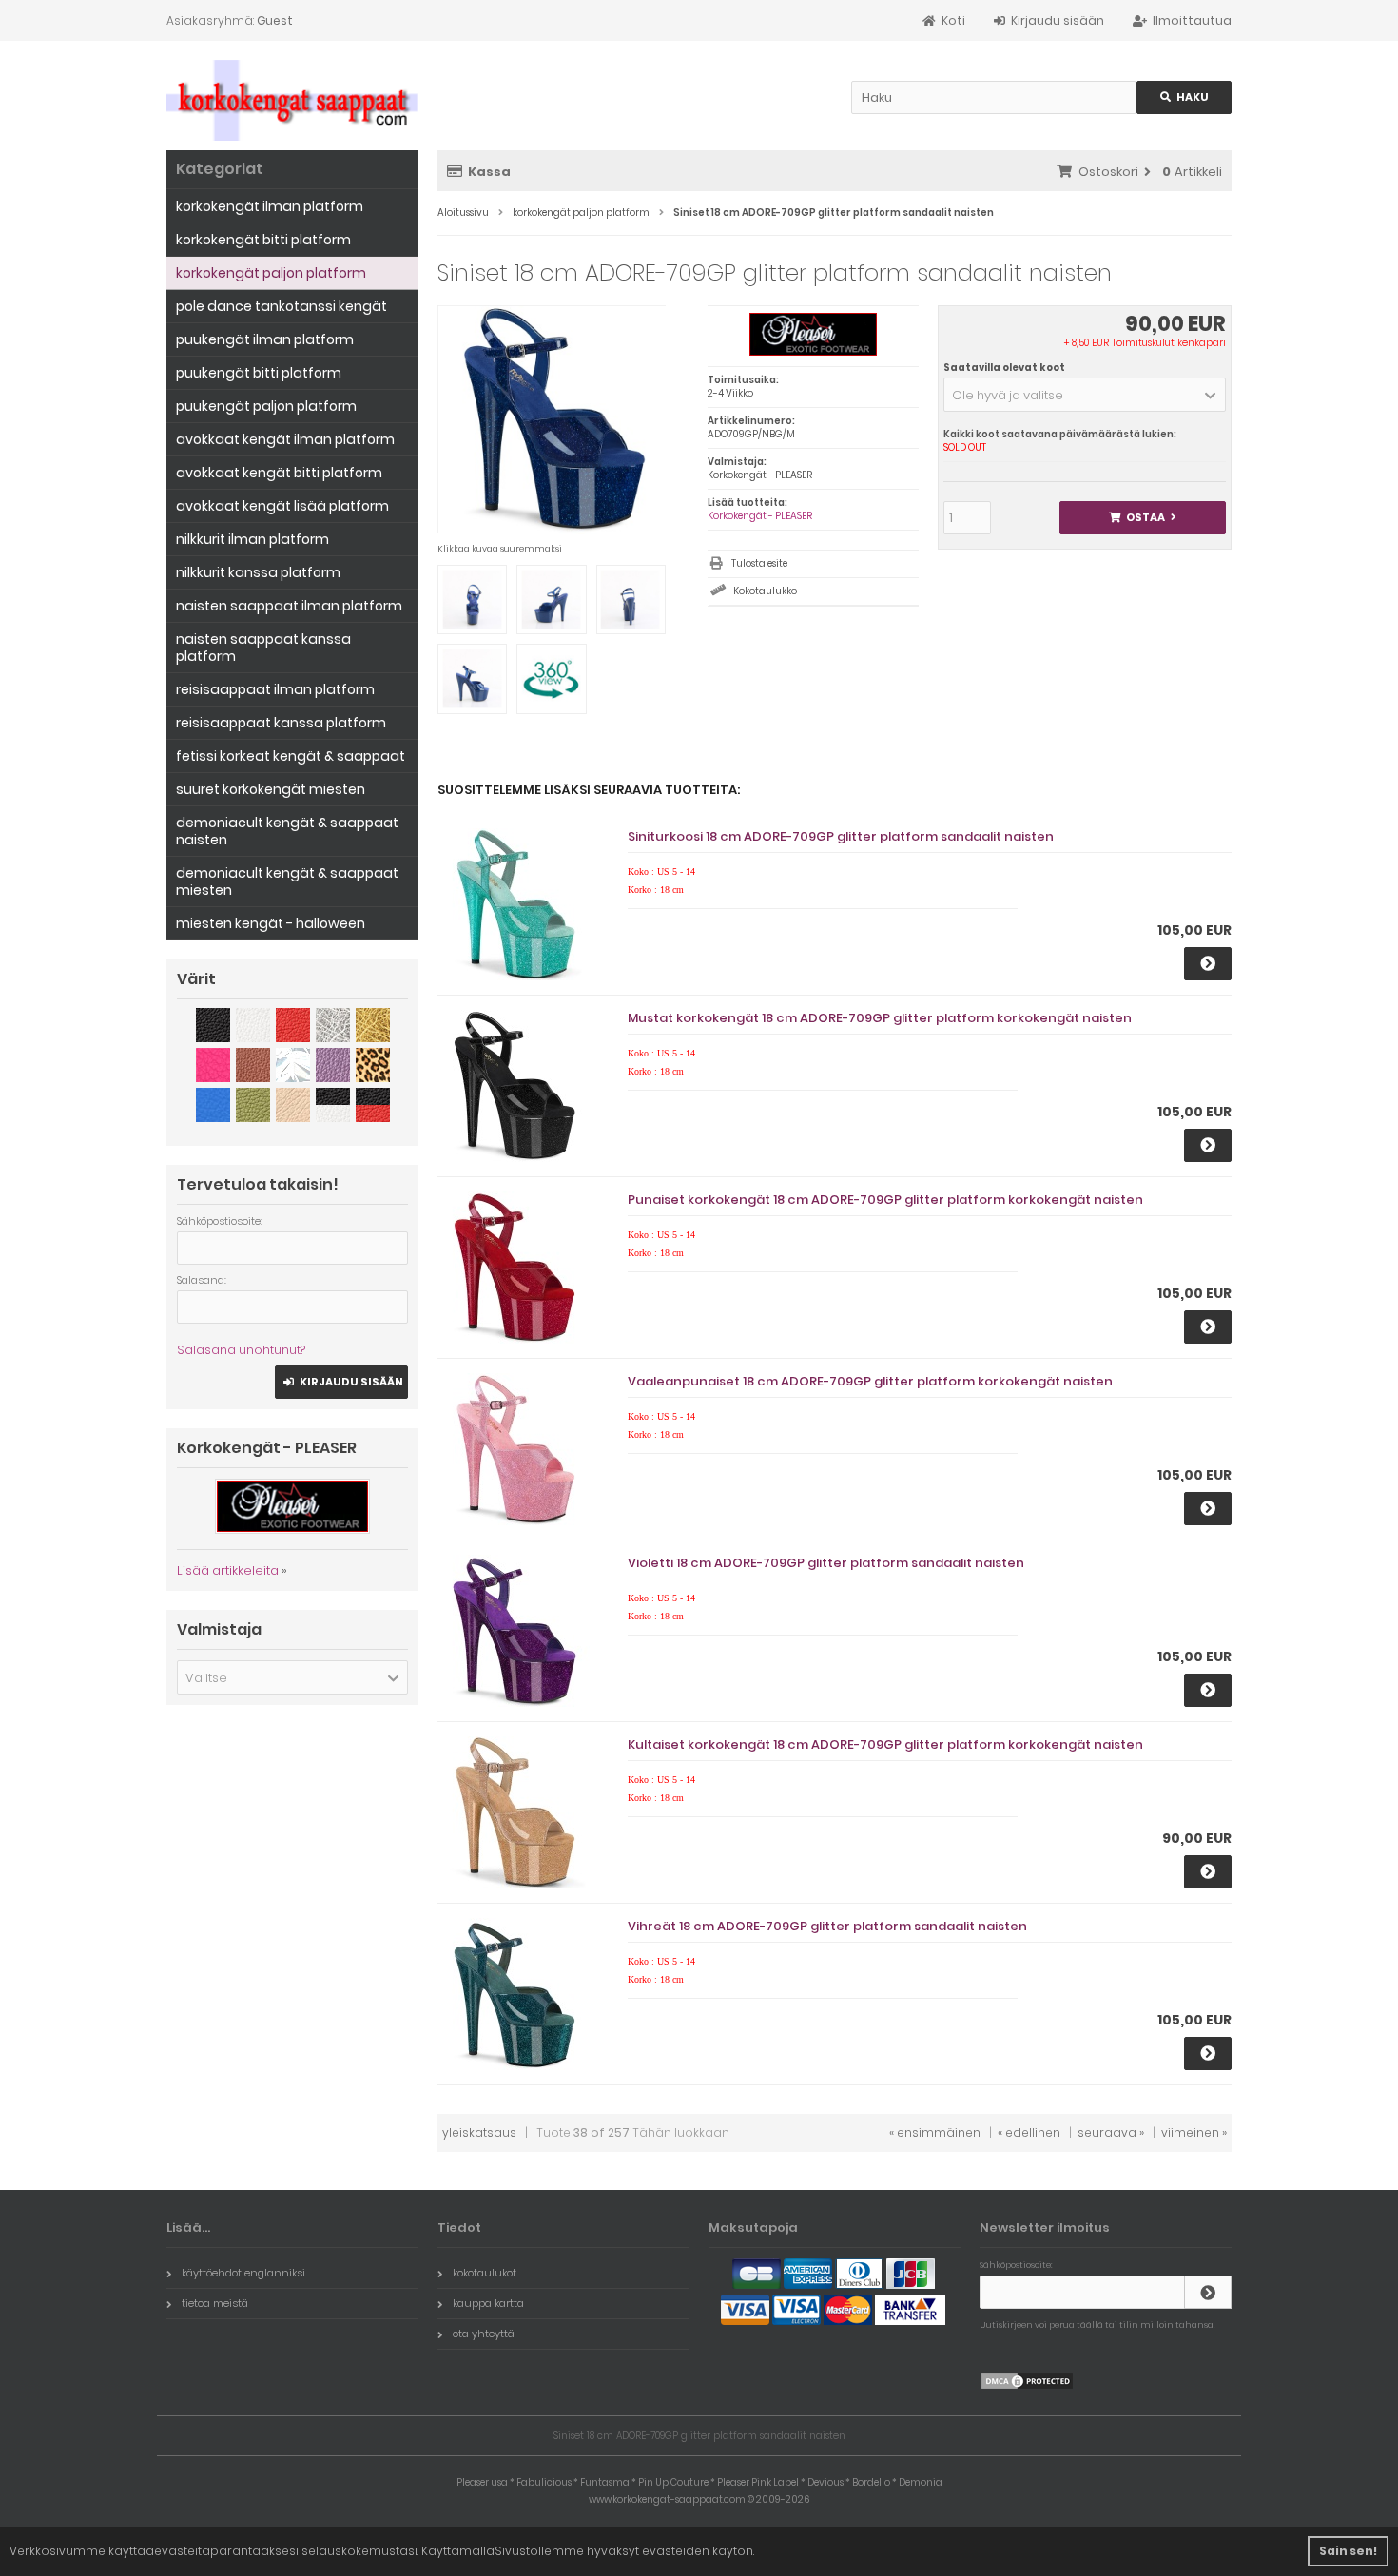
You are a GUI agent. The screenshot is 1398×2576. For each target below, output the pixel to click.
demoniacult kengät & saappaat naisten (287, 831)
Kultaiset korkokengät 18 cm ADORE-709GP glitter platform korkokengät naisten (885, 1744)
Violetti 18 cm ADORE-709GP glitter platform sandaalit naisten (826, 1563)
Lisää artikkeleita (228, 1570)
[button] (1085, 395)
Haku (1184, 97)
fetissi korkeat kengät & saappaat (291, 756)
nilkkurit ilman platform (252, 539)
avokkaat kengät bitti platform (279, 473)
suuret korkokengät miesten (271, 789)
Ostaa (1143, 518)
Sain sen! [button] (1348, 2551)
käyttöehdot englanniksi (243, 2273)
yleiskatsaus (479, 2132)
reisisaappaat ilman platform (275, 689)
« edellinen (1029, 2132)
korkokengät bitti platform (263, 240)
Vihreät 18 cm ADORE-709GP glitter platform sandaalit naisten (827, 1926)
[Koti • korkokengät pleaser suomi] (292, 100)
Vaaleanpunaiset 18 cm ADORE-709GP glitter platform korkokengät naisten (870, 1381)
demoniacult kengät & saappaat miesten (287, 881)
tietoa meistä (215, 2303)
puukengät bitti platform (259, 373)
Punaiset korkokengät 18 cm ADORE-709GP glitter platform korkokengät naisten (885, 1200)
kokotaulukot (485, 2273)
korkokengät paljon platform (271, 273)
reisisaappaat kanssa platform (281, 723)
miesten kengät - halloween (271, 923)
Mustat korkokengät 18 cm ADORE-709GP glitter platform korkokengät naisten (880, 1018)
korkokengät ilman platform (270, 206)
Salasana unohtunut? (241, 1350)
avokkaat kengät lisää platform (282, 506)
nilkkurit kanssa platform (258, 572)
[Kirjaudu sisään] (1208, 2292)
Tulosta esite (759, 563)
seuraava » (1111, 2132)
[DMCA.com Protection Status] (1027, 2386)
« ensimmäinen (935, 2132)
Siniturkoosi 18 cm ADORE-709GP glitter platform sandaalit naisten (841, 836)
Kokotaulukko (765, 591)
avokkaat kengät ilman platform (285, 439)
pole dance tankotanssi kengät (282, 306)
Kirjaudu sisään (342, 1382)
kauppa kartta (488, 2303)
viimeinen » (1194, 2132)
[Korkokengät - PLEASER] (813, 352)
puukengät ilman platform (265, 339)
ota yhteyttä (484, 2334)
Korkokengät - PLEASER (760, 516)
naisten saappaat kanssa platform (263, 648)
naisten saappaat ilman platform (289, 606)
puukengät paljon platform (266, 406)
